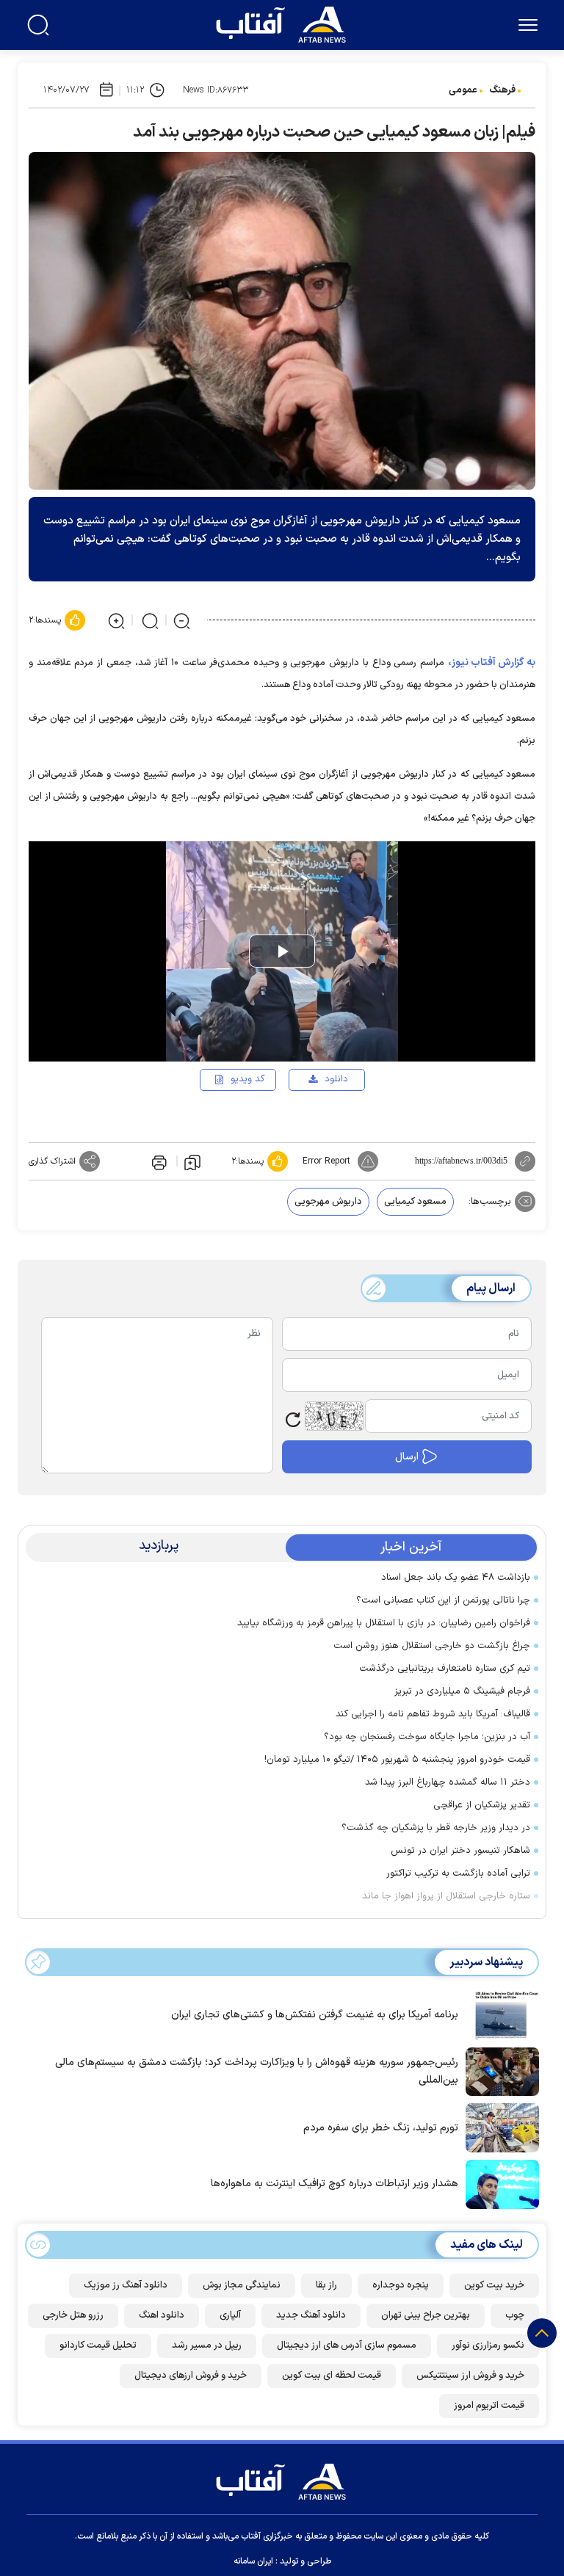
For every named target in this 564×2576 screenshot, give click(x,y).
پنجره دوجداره (401, 2285)
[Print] (158, 1161)
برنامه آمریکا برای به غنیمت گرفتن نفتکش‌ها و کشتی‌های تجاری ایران (315, 2015)
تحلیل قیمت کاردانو (98, 2345)
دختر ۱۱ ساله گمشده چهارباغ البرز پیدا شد (448, 1782)
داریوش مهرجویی (328, 1202)
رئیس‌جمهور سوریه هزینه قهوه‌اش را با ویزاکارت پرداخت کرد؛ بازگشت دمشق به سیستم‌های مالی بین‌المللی (257, 2071)
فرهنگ (502, 90)
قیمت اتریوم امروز (489, 2406)
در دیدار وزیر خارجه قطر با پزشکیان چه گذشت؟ (436, 1828)
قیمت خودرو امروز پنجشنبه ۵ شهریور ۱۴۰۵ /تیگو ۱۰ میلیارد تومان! (397, 1760)
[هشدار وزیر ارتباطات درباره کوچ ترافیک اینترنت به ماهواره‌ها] (499, 2183)
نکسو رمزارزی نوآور (488, 2345)
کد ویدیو (247, 1079)
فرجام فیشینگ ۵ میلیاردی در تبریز (462, 1691)
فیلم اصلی (313, 1122)
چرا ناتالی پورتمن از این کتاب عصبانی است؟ (443, 1600)
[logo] (284, 23)
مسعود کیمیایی (415, 1202)
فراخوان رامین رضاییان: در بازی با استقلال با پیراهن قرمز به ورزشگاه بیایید (384, 1623)
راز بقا (326, 2285)
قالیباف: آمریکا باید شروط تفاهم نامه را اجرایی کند (433, 1714)
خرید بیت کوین (494, 2285)
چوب (515, 2315)
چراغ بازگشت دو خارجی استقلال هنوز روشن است (432, 1646)
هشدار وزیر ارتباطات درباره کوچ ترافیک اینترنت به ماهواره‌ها (335, 2184)
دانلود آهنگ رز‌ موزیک (126, 2285)
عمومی (463, 90)
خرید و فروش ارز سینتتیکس (470, 2376)
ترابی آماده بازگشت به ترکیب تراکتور (458, 1873)
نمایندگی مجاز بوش (242, 2285)
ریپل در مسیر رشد (207, 2345)
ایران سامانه (253, 2561)
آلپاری (230, 2315)
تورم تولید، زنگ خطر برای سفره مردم (381, 2128)
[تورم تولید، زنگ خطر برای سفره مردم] (499, 2127)
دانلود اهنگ (162, 2315)
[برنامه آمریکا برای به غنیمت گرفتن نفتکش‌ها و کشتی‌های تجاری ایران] (499, 2014)
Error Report (326, 1161)
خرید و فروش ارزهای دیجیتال (191, 2376)
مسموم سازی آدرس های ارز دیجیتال (347, 2345)
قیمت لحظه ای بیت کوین (332, 2376)
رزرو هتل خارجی (73, 2315)
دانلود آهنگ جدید (311, 2315)
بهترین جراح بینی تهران (426, 2315)
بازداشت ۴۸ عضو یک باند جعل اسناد (456, 1578)
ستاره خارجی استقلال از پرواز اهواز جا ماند (446, 1896)
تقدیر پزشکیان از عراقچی (482, 1805)
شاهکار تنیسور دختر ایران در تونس (460, 1851)
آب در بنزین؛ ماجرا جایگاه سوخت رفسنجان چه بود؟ (427, 1737)
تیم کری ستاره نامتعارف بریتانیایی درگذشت (445, 1669)
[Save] (192, 1161)
